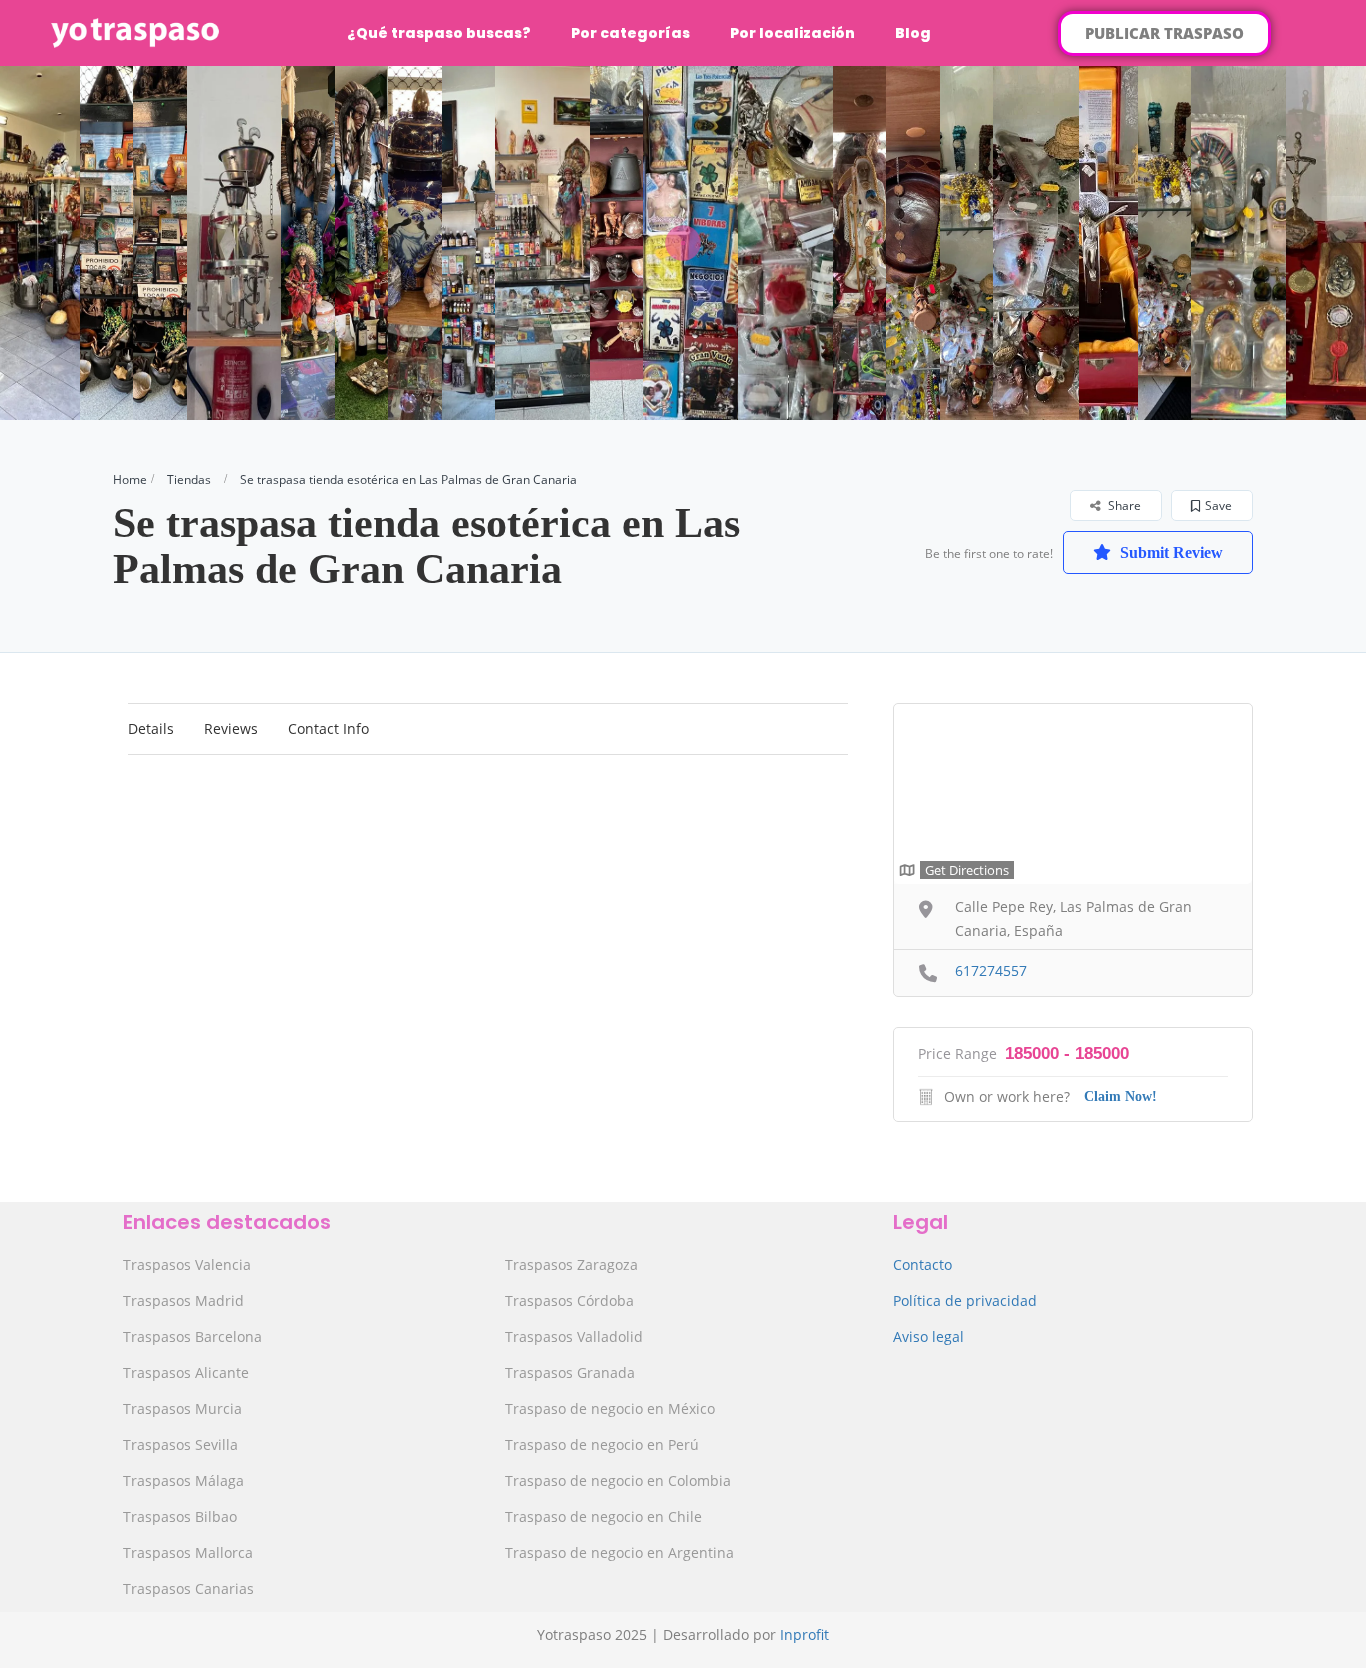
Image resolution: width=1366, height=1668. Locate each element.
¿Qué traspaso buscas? (439, 33)
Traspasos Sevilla (180, 1444)
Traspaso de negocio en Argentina (619, 1552)
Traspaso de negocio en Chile (603, 1516)
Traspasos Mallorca (188, 1552)
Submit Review (1169, 552)
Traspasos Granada (570, 1372)
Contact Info (328, 728)
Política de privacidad (965, 1300)
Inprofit (804, 1634)
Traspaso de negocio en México (610, 1408)
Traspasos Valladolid (574, 1336)
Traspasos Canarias (188, 1588)
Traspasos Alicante (186, 1372)
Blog (913, 33)
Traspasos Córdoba (569, 1300)
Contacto (922, 1264)
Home (130, 479)
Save (1218, 505)
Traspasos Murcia (182, 1408)
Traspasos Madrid (183, 1300)
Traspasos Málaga (183, 1480)
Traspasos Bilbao (180, 1516)
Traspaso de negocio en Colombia (618, 1480)
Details (151, 728)
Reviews (231, 728)
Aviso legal (928, 1336)
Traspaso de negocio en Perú (602, 1444)
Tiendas (189, 479)
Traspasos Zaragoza (571, 1264)
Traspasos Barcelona (192, 1336)
